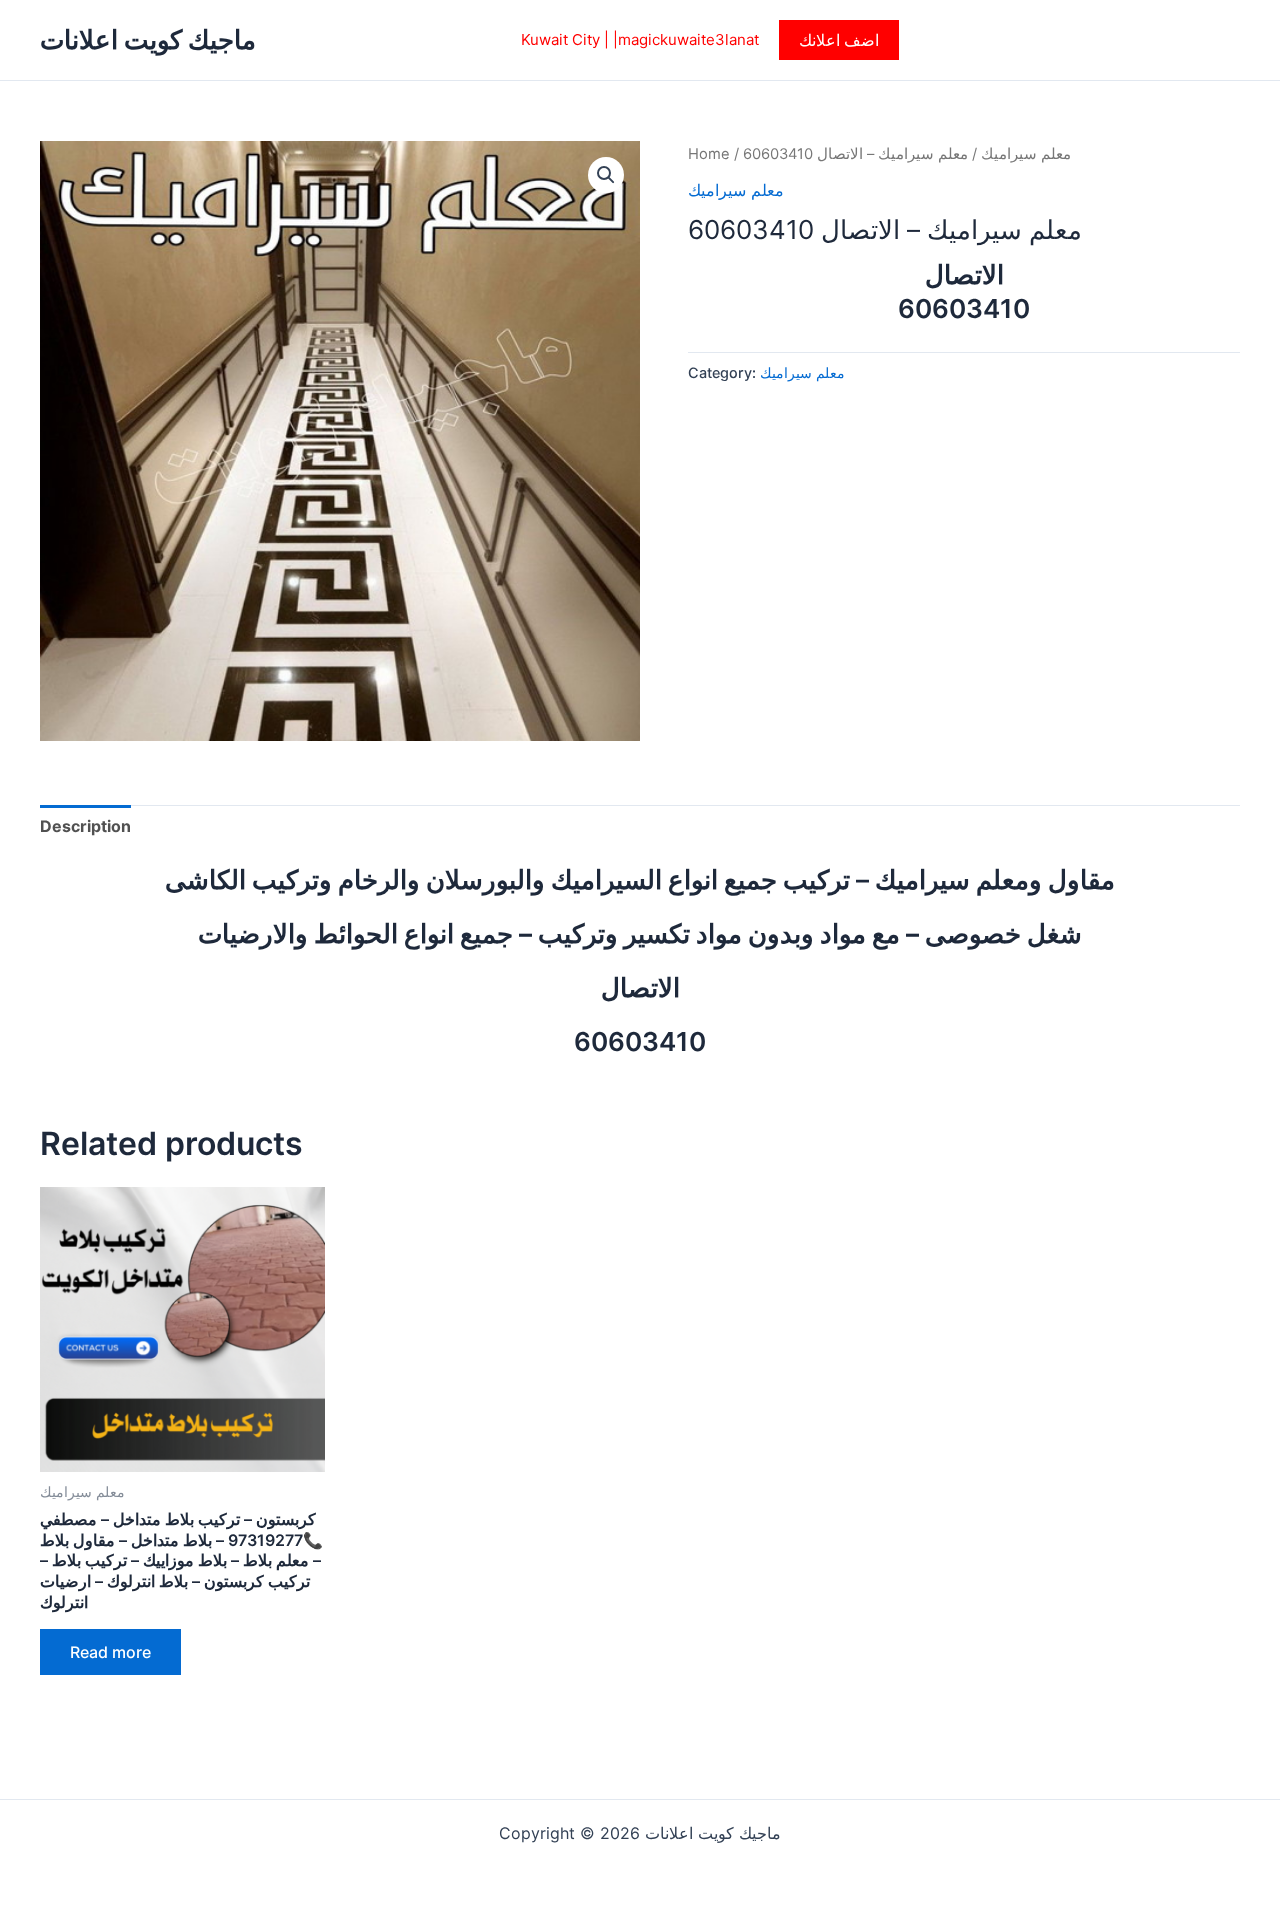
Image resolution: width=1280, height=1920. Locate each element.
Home (709, 154)
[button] (839, 40)
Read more (110, 1652)
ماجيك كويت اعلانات (148, 39)
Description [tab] (85, 826)
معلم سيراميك (1026, 154)
